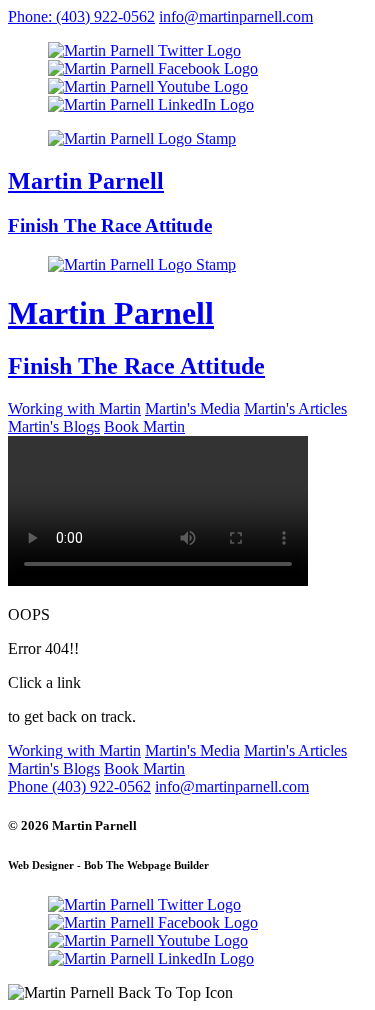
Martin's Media (192, 408)
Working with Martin (74, 408)
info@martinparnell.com (236, 16)
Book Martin (144, 426)
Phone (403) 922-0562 (79, 786)
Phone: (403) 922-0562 (81, 16)
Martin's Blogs (54, 426)
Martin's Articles (295, 408)
